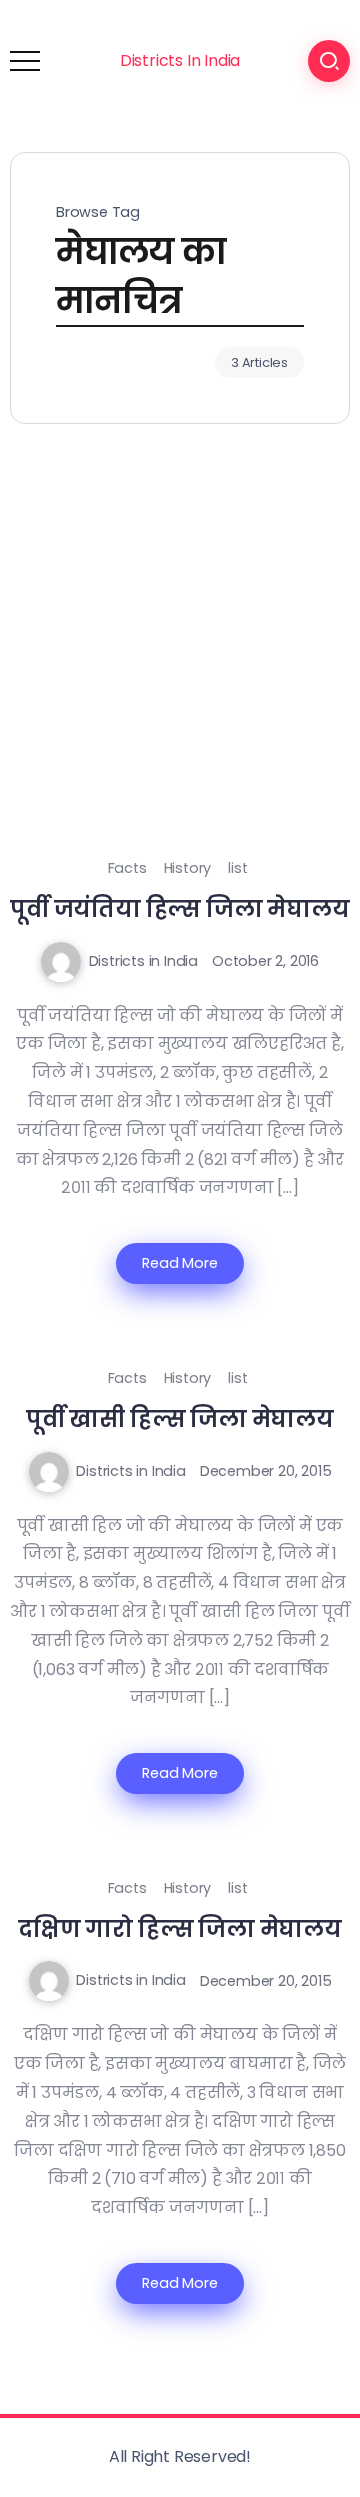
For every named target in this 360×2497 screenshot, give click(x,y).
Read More (179, 1263)
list (237, 868)
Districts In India (180, 60)
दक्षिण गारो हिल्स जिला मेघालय (180, 1929)
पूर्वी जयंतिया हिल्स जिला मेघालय (179, 909)
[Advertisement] (180, 664)
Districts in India (143, 961)
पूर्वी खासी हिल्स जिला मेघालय (180, 1419)
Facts (127, 868)
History (188, 868)
